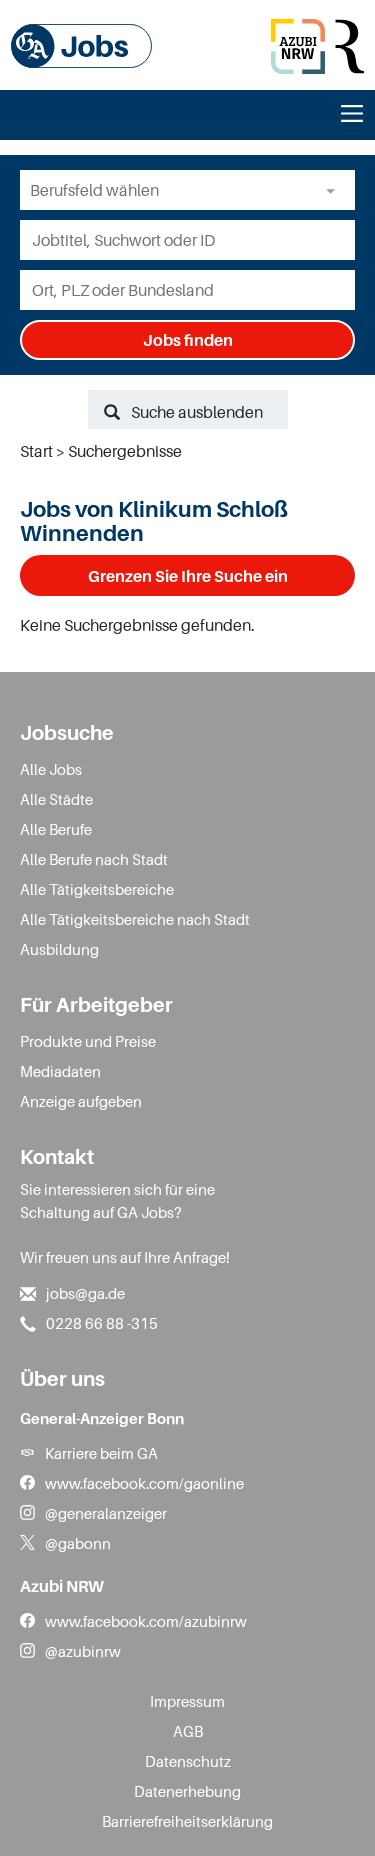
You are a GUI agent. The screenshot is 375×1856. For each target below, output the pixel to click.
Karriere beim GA (101, 1453)
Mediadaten (60, 1071)
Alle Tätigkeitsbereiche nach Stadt (135, 919)
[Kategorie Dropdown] (335, 190)
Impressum (187, 1701)
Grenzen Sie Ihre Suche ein (188, 576)
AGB (188, 1731)
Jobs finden (188, 340)
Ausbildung (59, 949)
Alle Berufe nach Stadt (94, 859)
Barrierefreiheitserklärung (187, 1821)
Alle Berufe (56, 829)
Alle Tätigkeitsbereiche (97, 889)
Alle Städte (56, 799)
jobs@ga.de (85, 1293)
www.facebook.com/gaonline (144, 1483)
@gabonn (78, 1543)
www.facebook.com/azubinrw (146, 1621)
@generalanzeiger (106, 1513)
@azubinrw (83, 1651)
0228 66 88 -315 (102, 1323)
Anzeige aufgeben (81, 1101)
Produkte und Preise (88, 1041)
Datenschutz (188, 1761)
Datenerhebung (187, 1791)
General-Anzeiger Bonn (102, 1418)
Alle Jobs (51, 769)
